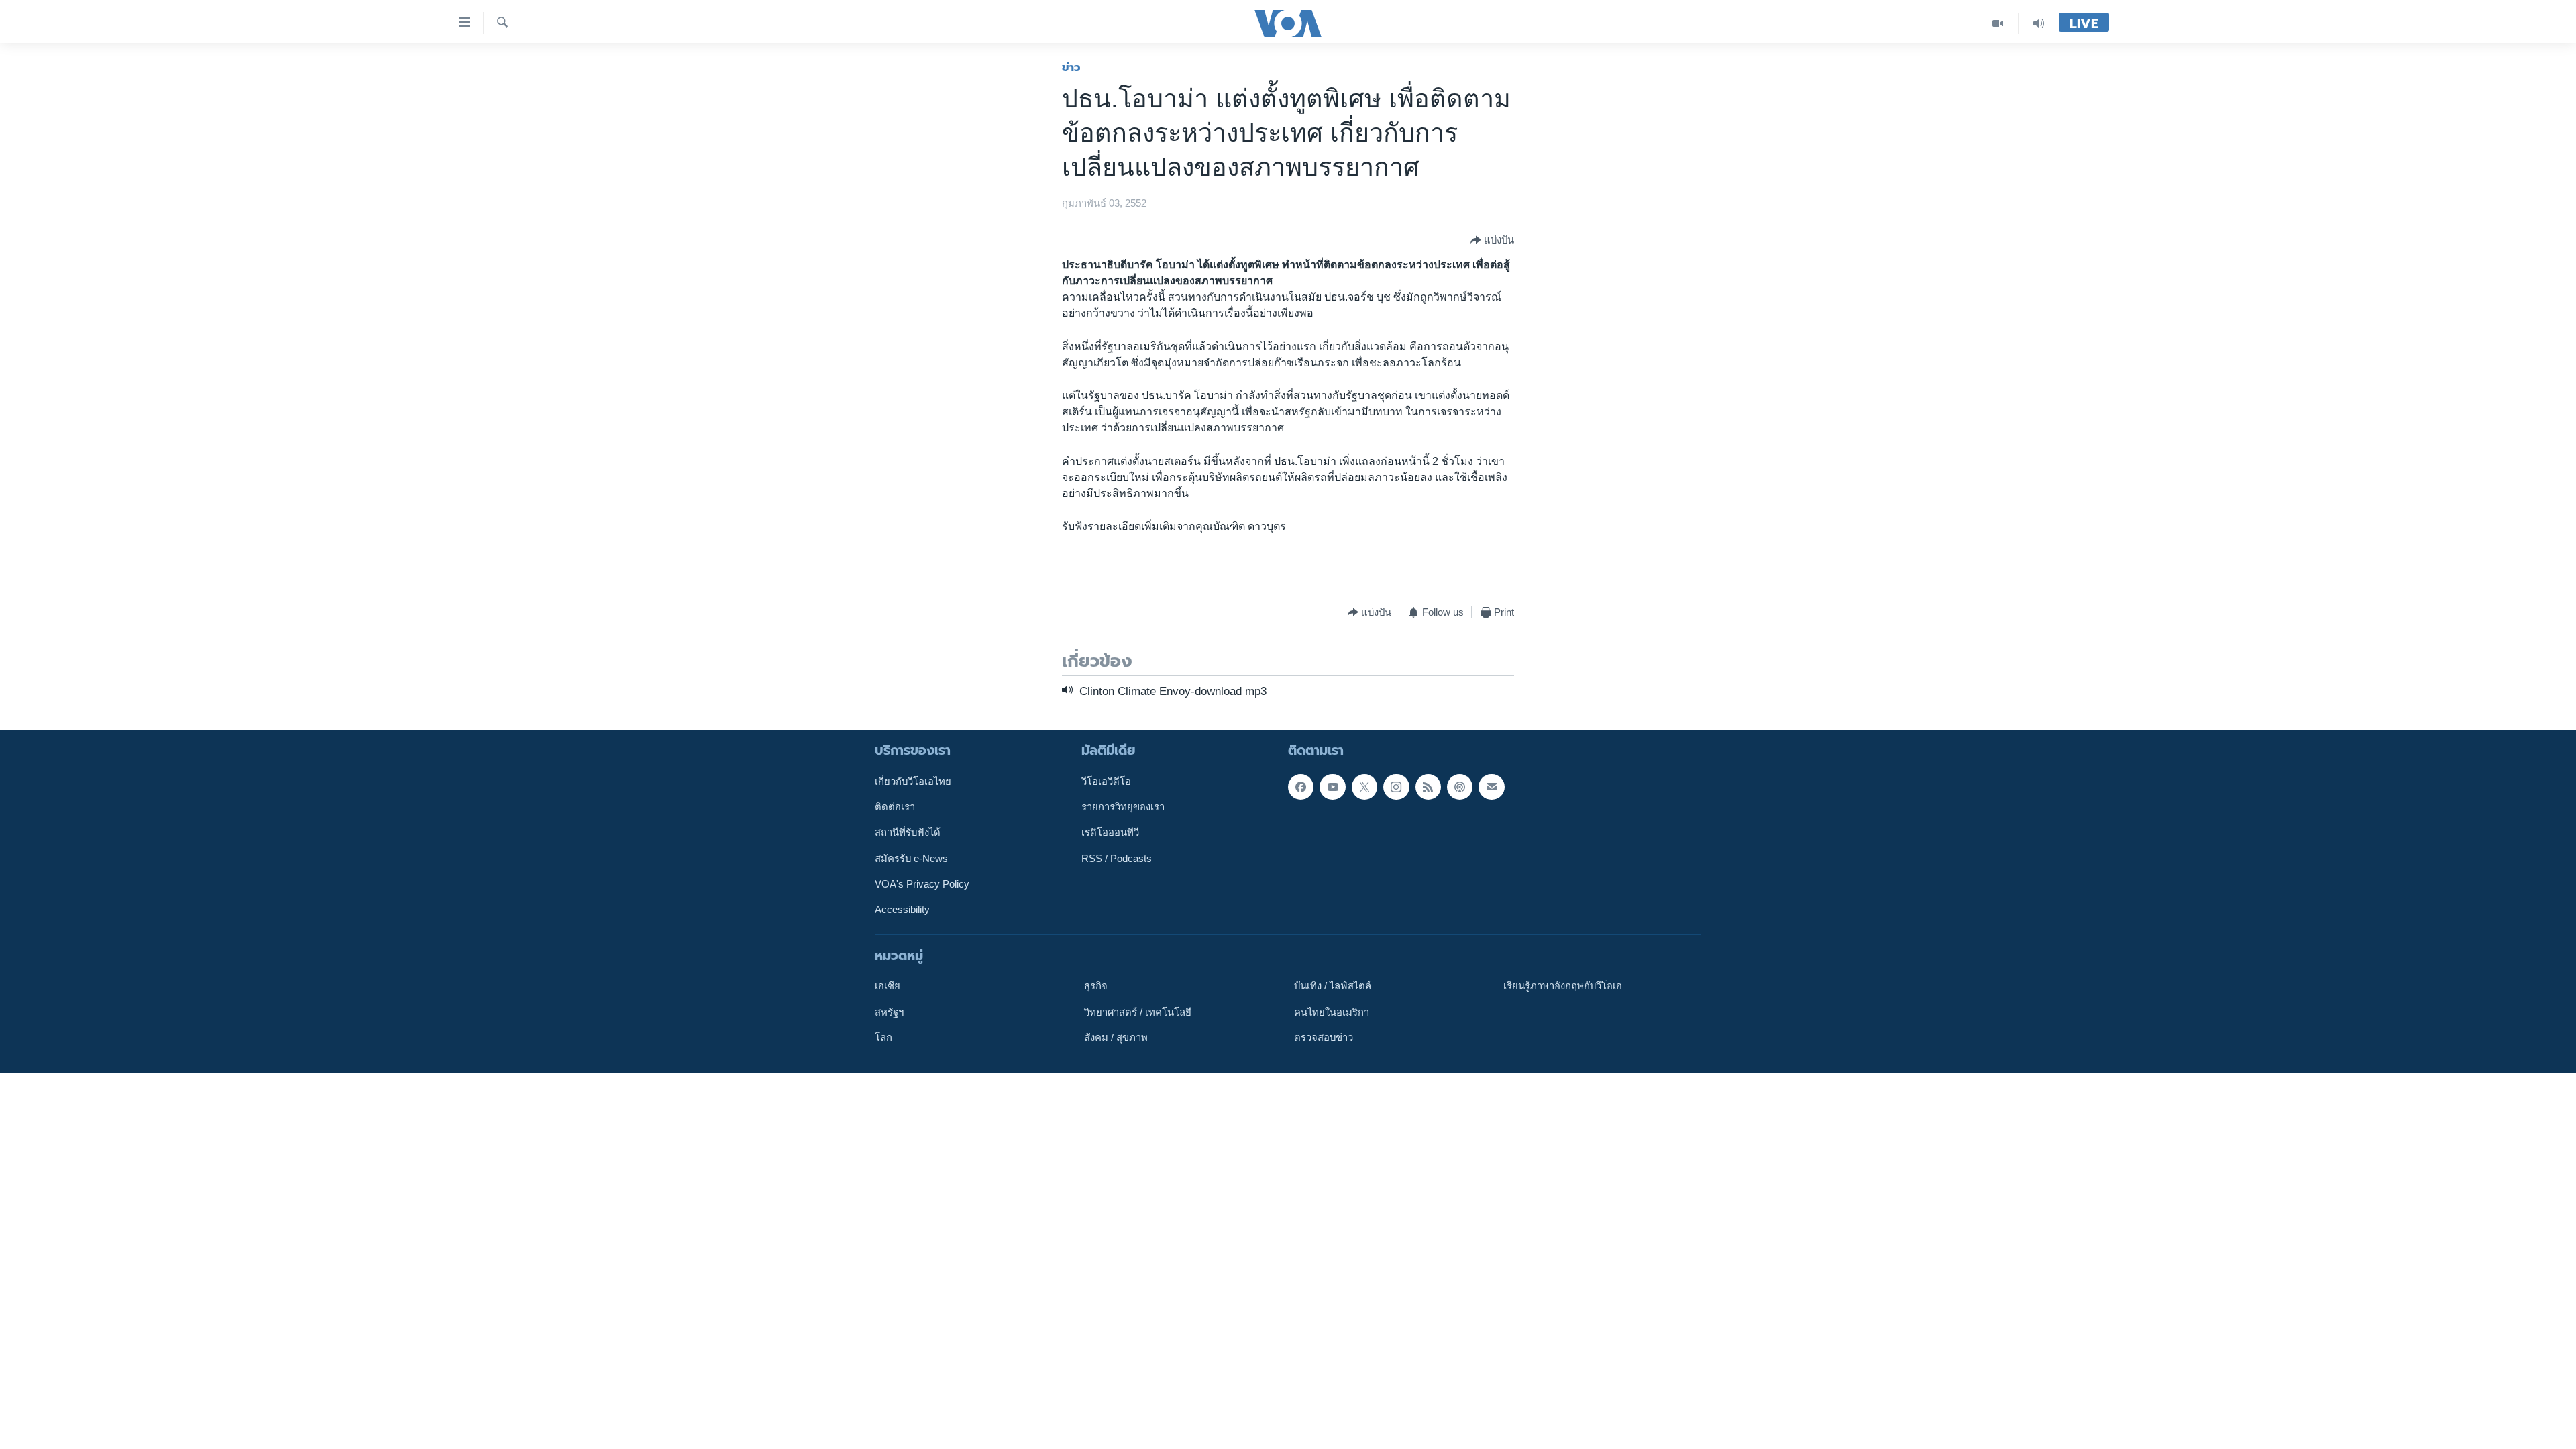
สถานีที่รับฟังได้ (908, 833)
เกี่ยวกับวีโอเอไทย (913, 781)
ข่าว (1071, 67)
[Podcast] (1460, 786)
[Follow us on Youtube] (1332, 786)
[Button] (1492, 240)
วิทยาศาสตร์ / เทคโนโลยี (1138, 1012)
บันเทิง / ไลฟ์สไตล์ (1333, 986)
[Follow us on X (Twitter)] (1364, 786)
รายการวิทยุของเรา (1123, 807)
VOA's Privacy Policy (922, 884)
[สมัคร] (1491, 786)
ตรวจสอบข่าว (1324, 1038)
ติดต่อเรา (895, 807)
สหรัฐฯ (889, 1012)
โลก (883, 1038)
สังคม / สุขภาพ (1116, 1038)
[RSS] (1428, 786)
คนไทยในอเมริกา (1332, 1012)
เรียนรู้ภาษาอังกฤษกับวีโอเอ (1563, 986)
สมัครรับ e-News (911, 858)
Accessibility (902, 910)
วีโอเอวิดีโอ (1106, 781)
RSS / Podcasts (1117, 858)
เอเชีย (888, 986)
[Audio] (2039, 23)
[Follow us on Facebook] (1301, 786)
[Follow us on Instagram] (1396, 786)
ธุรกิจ (1096, 986)
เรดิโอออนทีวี (1110, 833)
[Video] (1998, 23)
